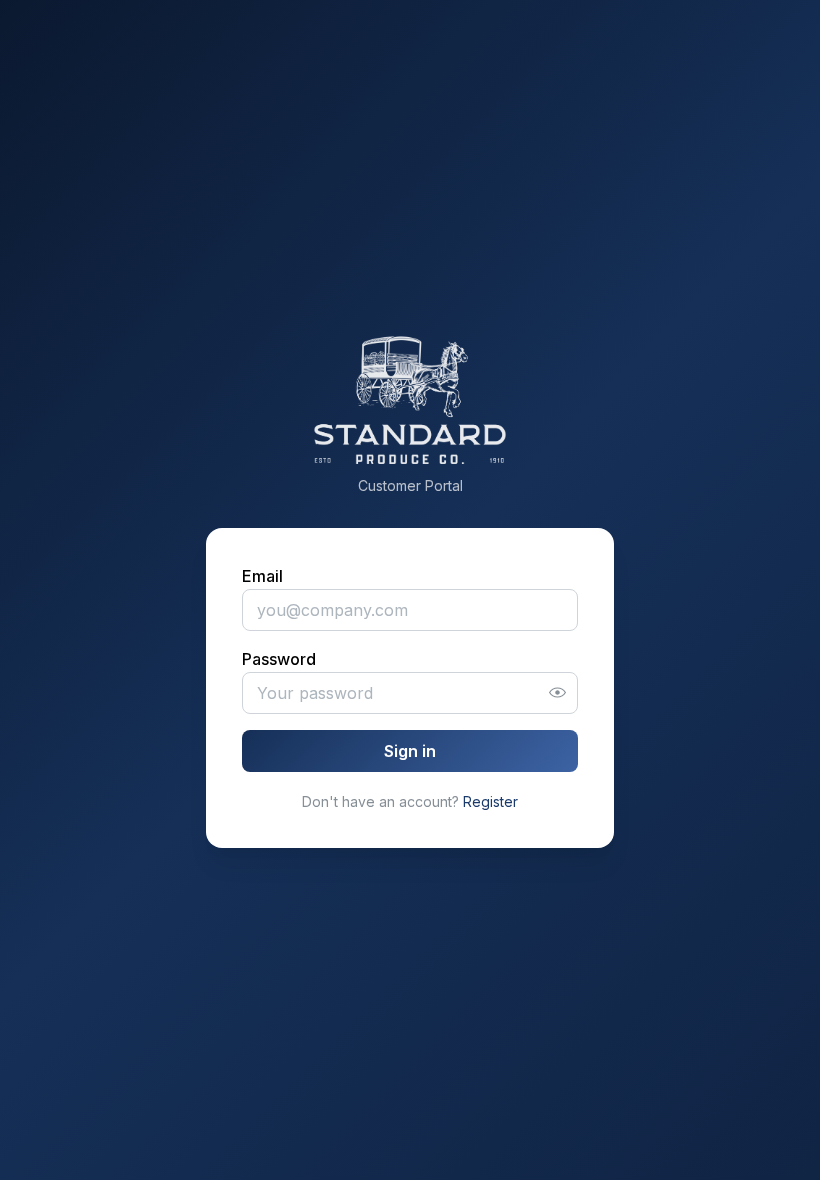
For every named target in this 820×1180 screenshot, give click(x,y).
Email (262, 576)
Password (279, 659)
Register (490, 801)
